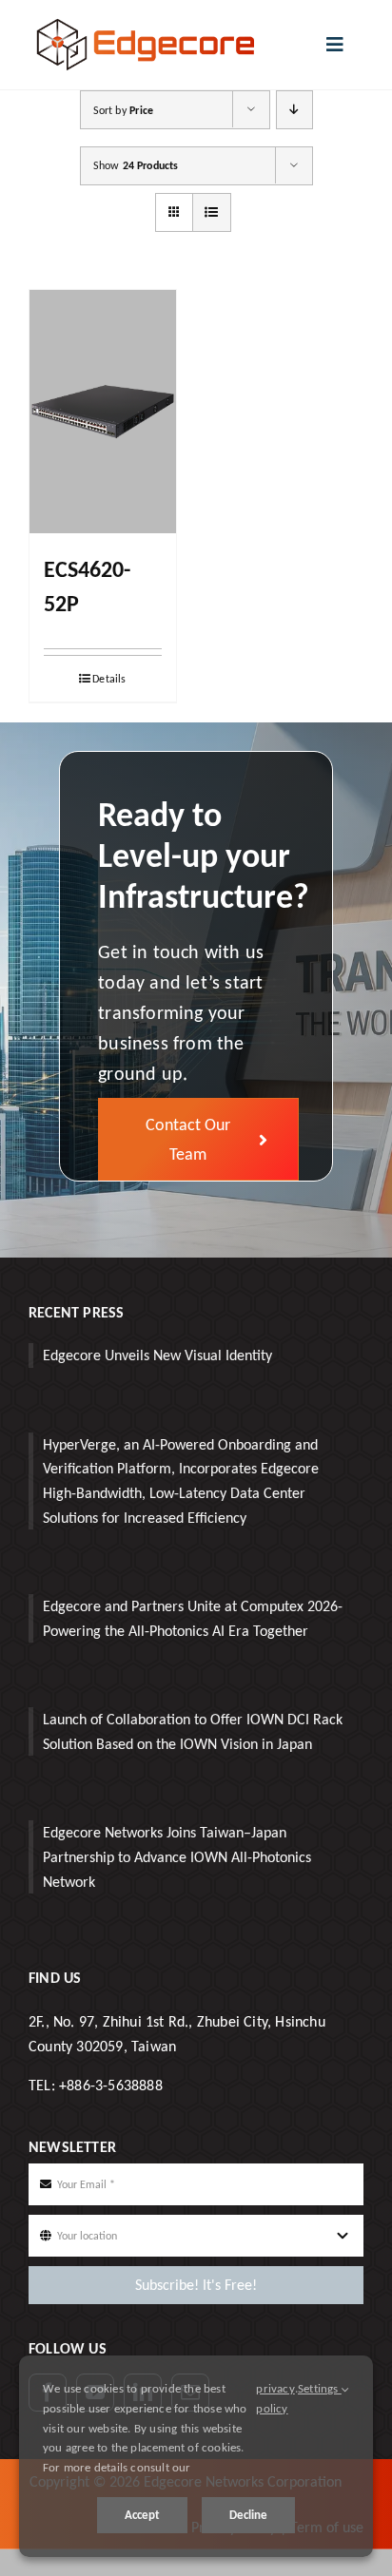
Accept (142, 2515)
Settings (320, 2388)
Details (109, 679)
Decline (248, 2515)
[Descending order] (294, 110)
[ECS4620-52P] (103, 412)
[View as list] (212, 212)
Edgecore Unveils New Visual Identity (157, 1355)
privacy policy (275, 2398)
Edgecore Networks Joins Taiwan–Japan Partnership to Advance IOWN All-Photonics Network (177, 1856)
